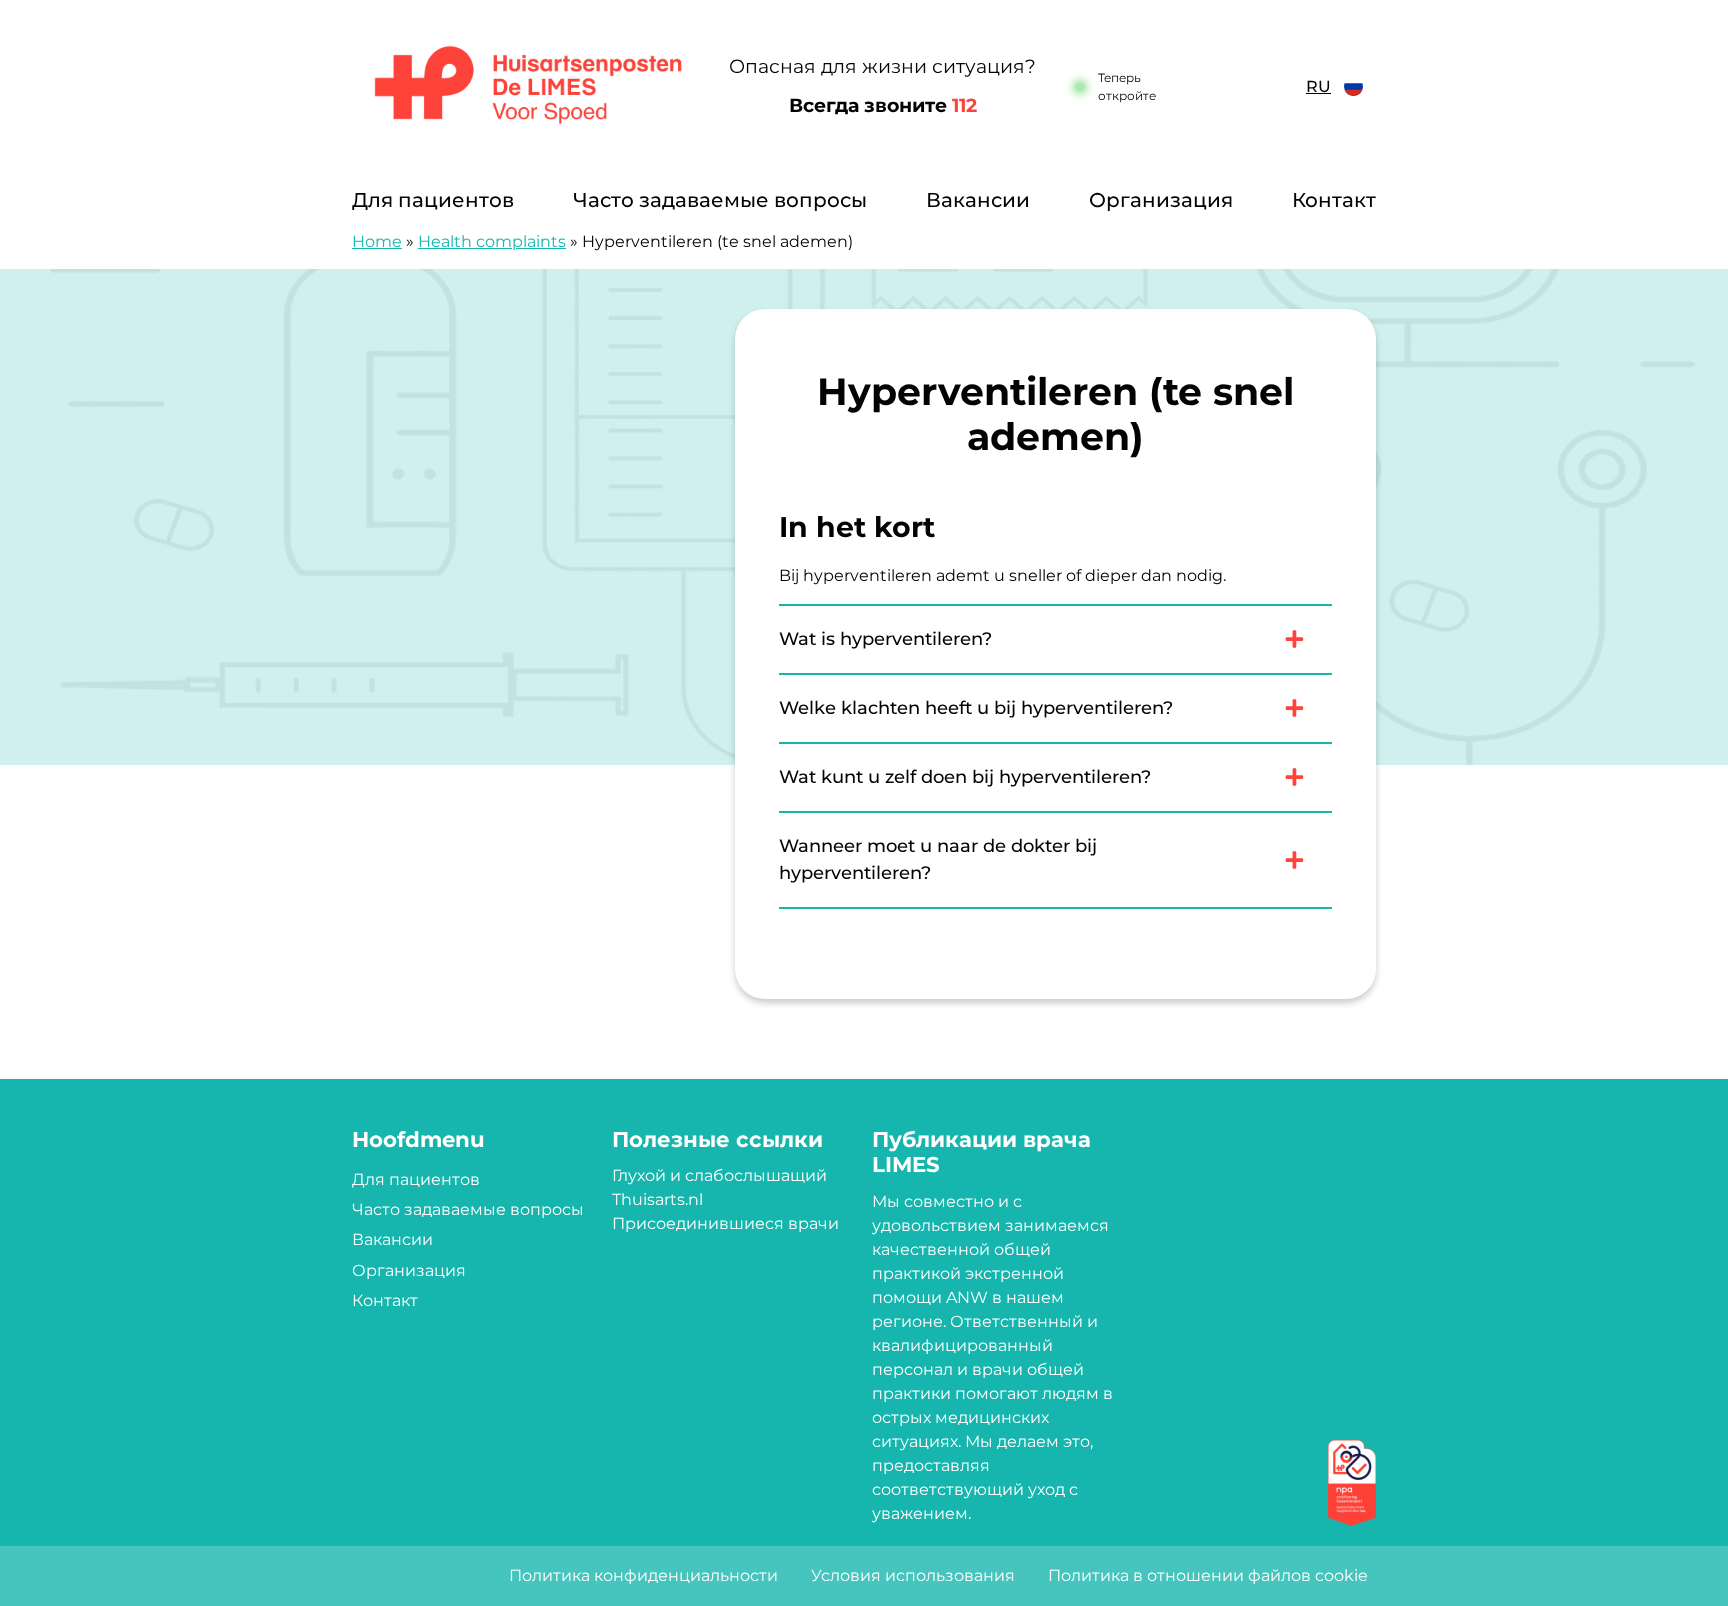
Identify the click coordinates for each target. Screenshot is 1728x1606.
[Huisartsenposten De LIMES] (528, 87)
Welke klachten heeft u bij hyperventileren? (976, 708)
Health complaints (492, 241)
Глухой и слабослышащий (719, 1175)
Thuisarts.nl (657, 1199)
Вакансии (978, 200)
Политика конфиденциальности (643, 1575)
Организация (1161, 200)
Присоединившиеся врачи (725, 1223)
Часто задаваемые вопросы (720, 200)
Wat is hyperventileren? (885, 639)
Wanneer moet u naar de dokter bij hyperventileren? (938, 859)
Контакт (1334, 200)
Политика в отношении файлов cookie (1208, 1575)
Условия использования (913, 1575)
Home (377, 241)
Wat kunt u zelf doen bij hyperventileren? (965, 777)
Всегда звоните (883, 105)
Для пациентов (433, 200)
